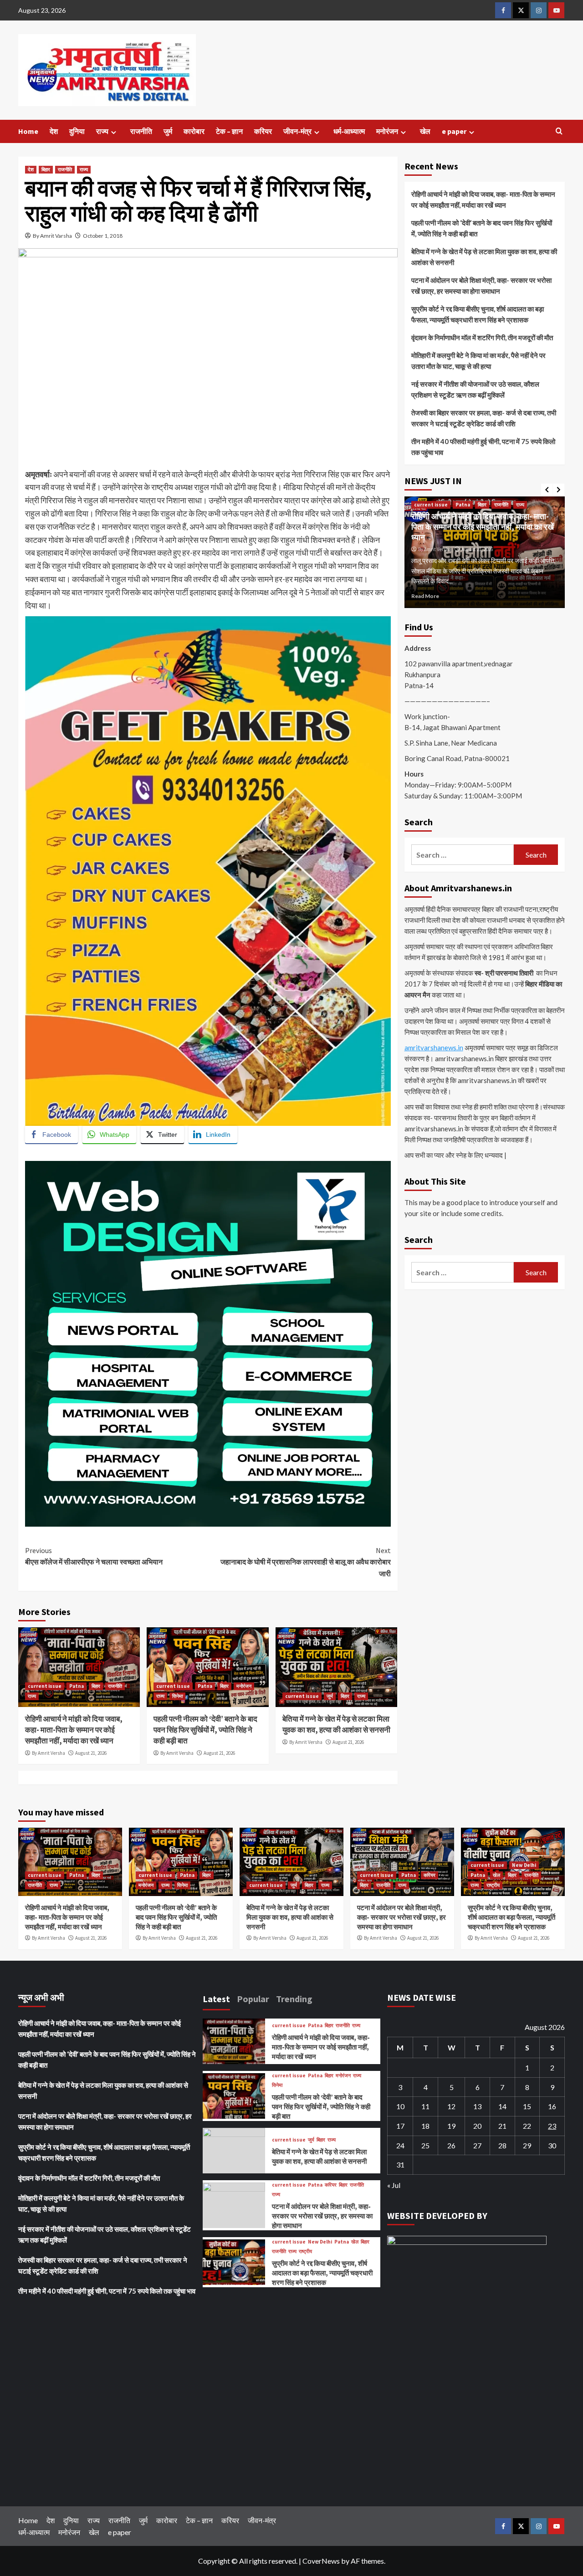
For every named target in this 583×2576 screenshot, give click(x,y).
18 (425, 2126)
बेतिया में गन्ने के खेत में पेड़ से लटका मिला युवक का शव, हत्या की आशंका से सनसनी (336, 1724)
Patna (77, 1686)
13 (477, 2106)
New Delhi (524, 1865)
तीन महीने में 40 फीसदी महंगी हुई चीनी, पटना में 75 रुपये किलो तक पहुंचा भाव (483, 447)
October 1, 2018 (103, 236)
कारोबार (194, 131)
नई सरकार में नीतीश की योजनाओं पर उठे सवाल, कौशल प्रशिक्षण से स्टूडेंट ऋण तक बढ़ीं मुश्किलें (475, 389)
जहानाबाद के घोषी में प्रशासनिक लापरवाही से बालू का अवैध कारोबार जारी (305, 1562)
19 (451, 2126)
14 (502, 2106)
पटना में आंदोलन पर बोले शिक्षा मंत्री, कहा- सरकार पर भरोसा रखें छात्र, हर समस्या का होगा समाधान (481, 286)
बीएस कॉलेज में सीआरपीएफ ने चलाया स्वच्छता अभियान (94, 1556)
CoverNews (321, 2561)
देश (54, 131)
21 (502, 2126)
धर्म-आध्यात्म (349, 131)
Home (28, 131)
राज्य (102, 131)
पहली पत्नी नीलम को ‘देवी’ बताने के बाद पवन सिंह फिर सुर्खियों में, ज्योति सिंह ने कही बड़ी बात (205, 1730)
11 (425, 2106)
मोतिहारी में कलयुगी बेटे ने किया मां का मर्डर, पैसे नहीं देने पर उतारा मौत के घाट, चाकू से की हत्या (478, 361)
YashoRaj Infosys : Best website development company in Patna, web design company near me (191, 1154)
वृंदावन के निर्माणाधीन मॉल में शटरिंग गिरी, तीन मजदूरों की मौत (482, 337)
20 (477, 2126)
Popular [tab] (253, 1999)
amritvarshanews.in (434, 1048)
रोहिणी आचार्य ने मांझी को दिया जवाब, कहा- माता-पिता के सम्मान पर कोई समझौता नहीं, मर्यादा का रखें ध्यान (74, 1730)
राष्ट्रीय (493, 1885)
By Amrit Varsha (52, 236)
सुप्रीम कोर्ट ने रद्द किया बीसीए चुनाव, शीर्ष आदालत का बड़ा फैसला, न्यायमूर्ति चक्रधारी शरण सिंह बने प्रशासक (478, 314)
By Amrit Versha (49, 1753)
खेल (425, 131)
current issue (45, 1686)
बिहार (46, 169)
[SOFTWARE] (208, 1343)
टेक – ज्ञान (229, 131)
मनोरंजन (387, 131)
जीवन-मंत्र (297, 131)
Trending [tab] (294, 1999)
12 (451, 2106)
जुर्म (168, 131)
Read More (443, 596)
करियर (263, 131)
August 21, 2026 (91, 1753)
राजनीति (141, 131)
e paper (454, 131)
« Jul (394, 2185)
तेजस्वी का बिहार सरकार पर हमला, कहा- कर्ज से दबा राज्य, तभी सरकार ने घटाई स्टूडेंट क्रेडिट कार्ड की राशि (484, 418)
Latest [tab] (216, 1999)
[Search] (559, 131)
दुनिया (77, 131)
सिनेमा (177, 1696)
